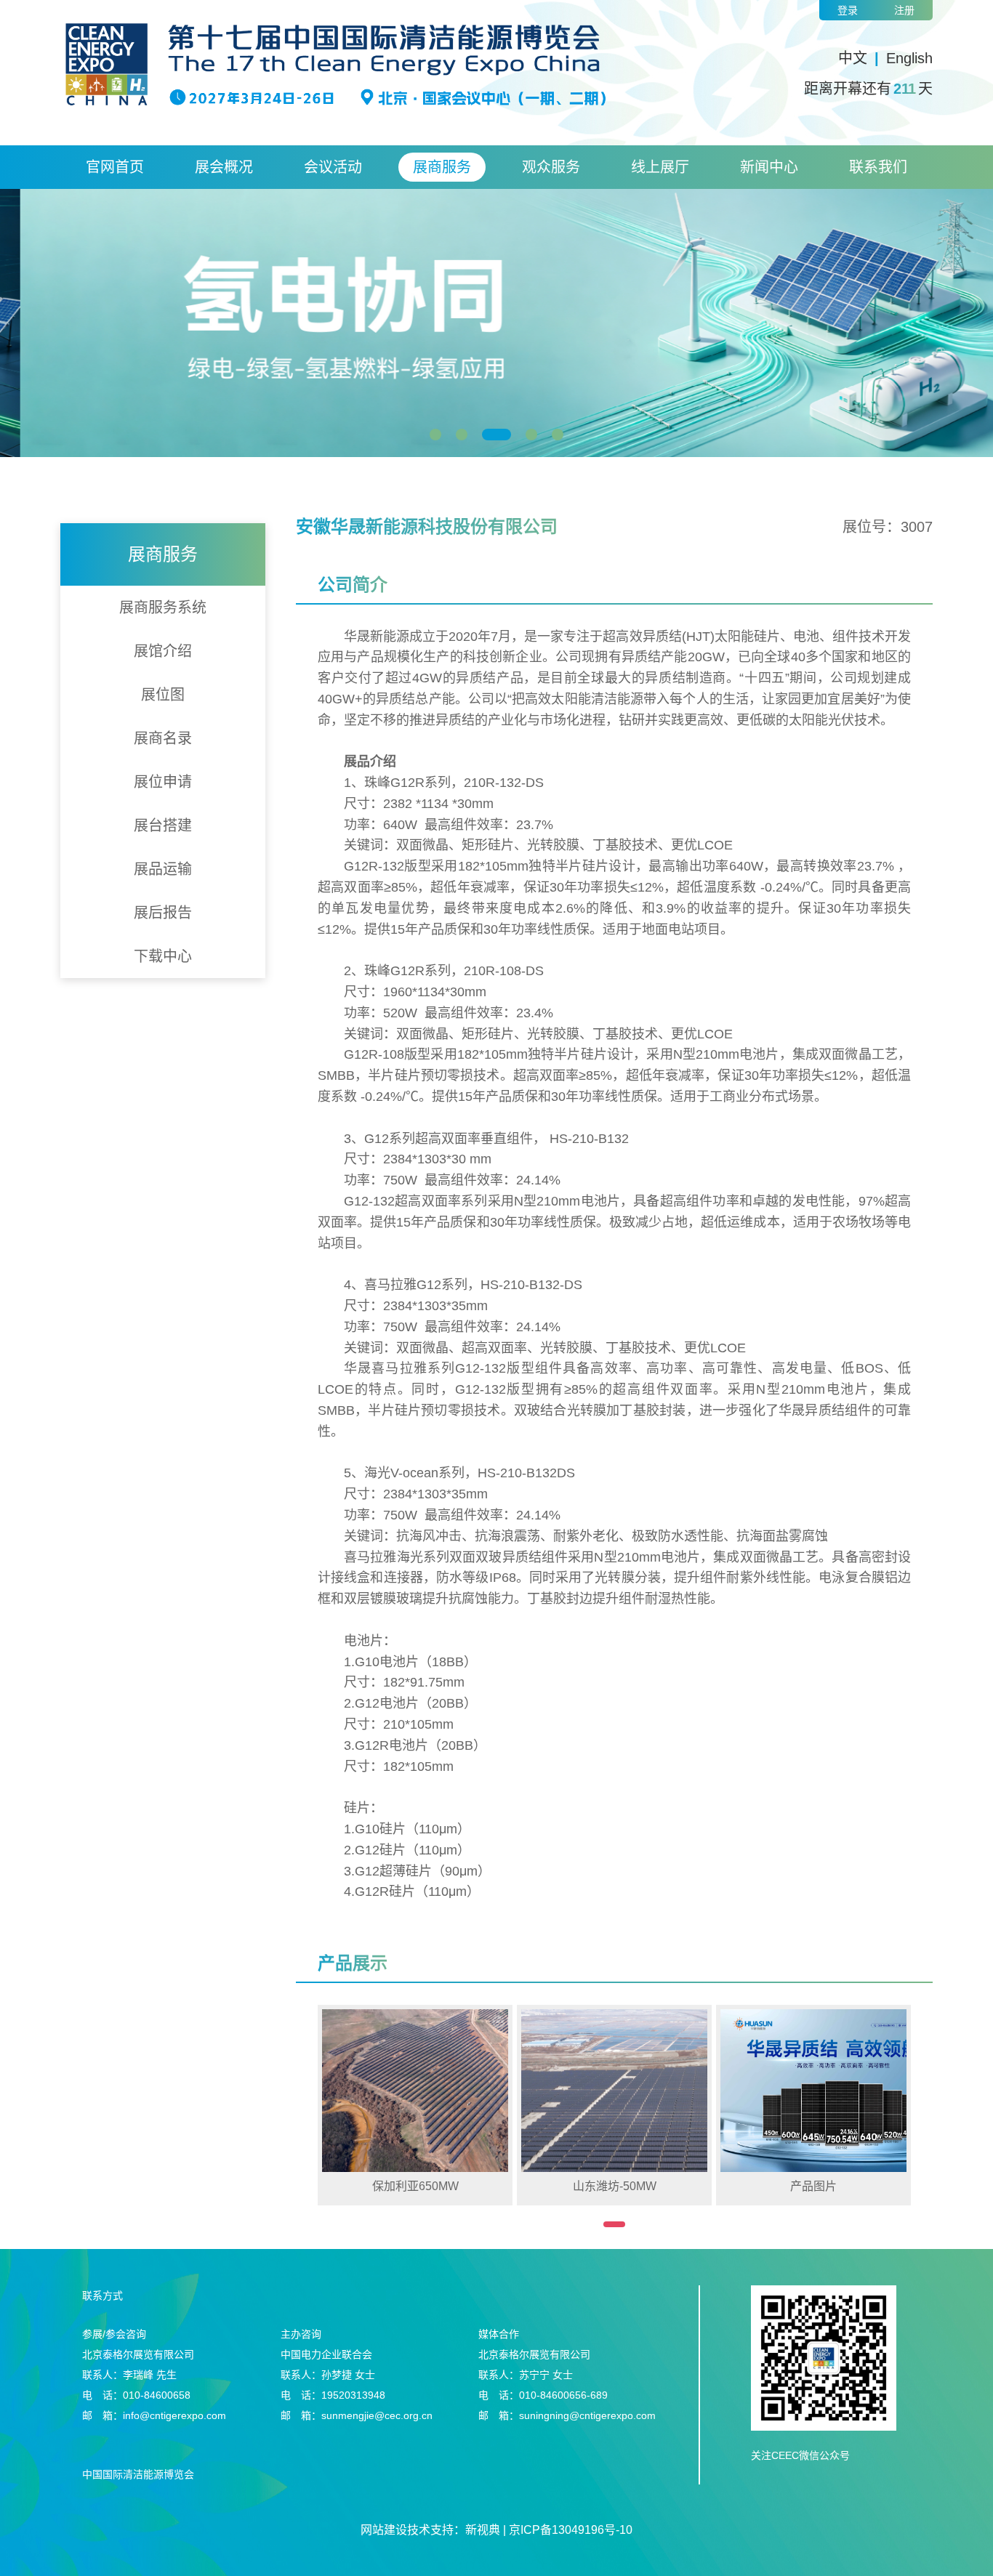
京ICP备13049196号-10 (571, 2530)
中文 (853, 58)
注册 (904, 10)
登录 (848, 10)
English (909, 58)
